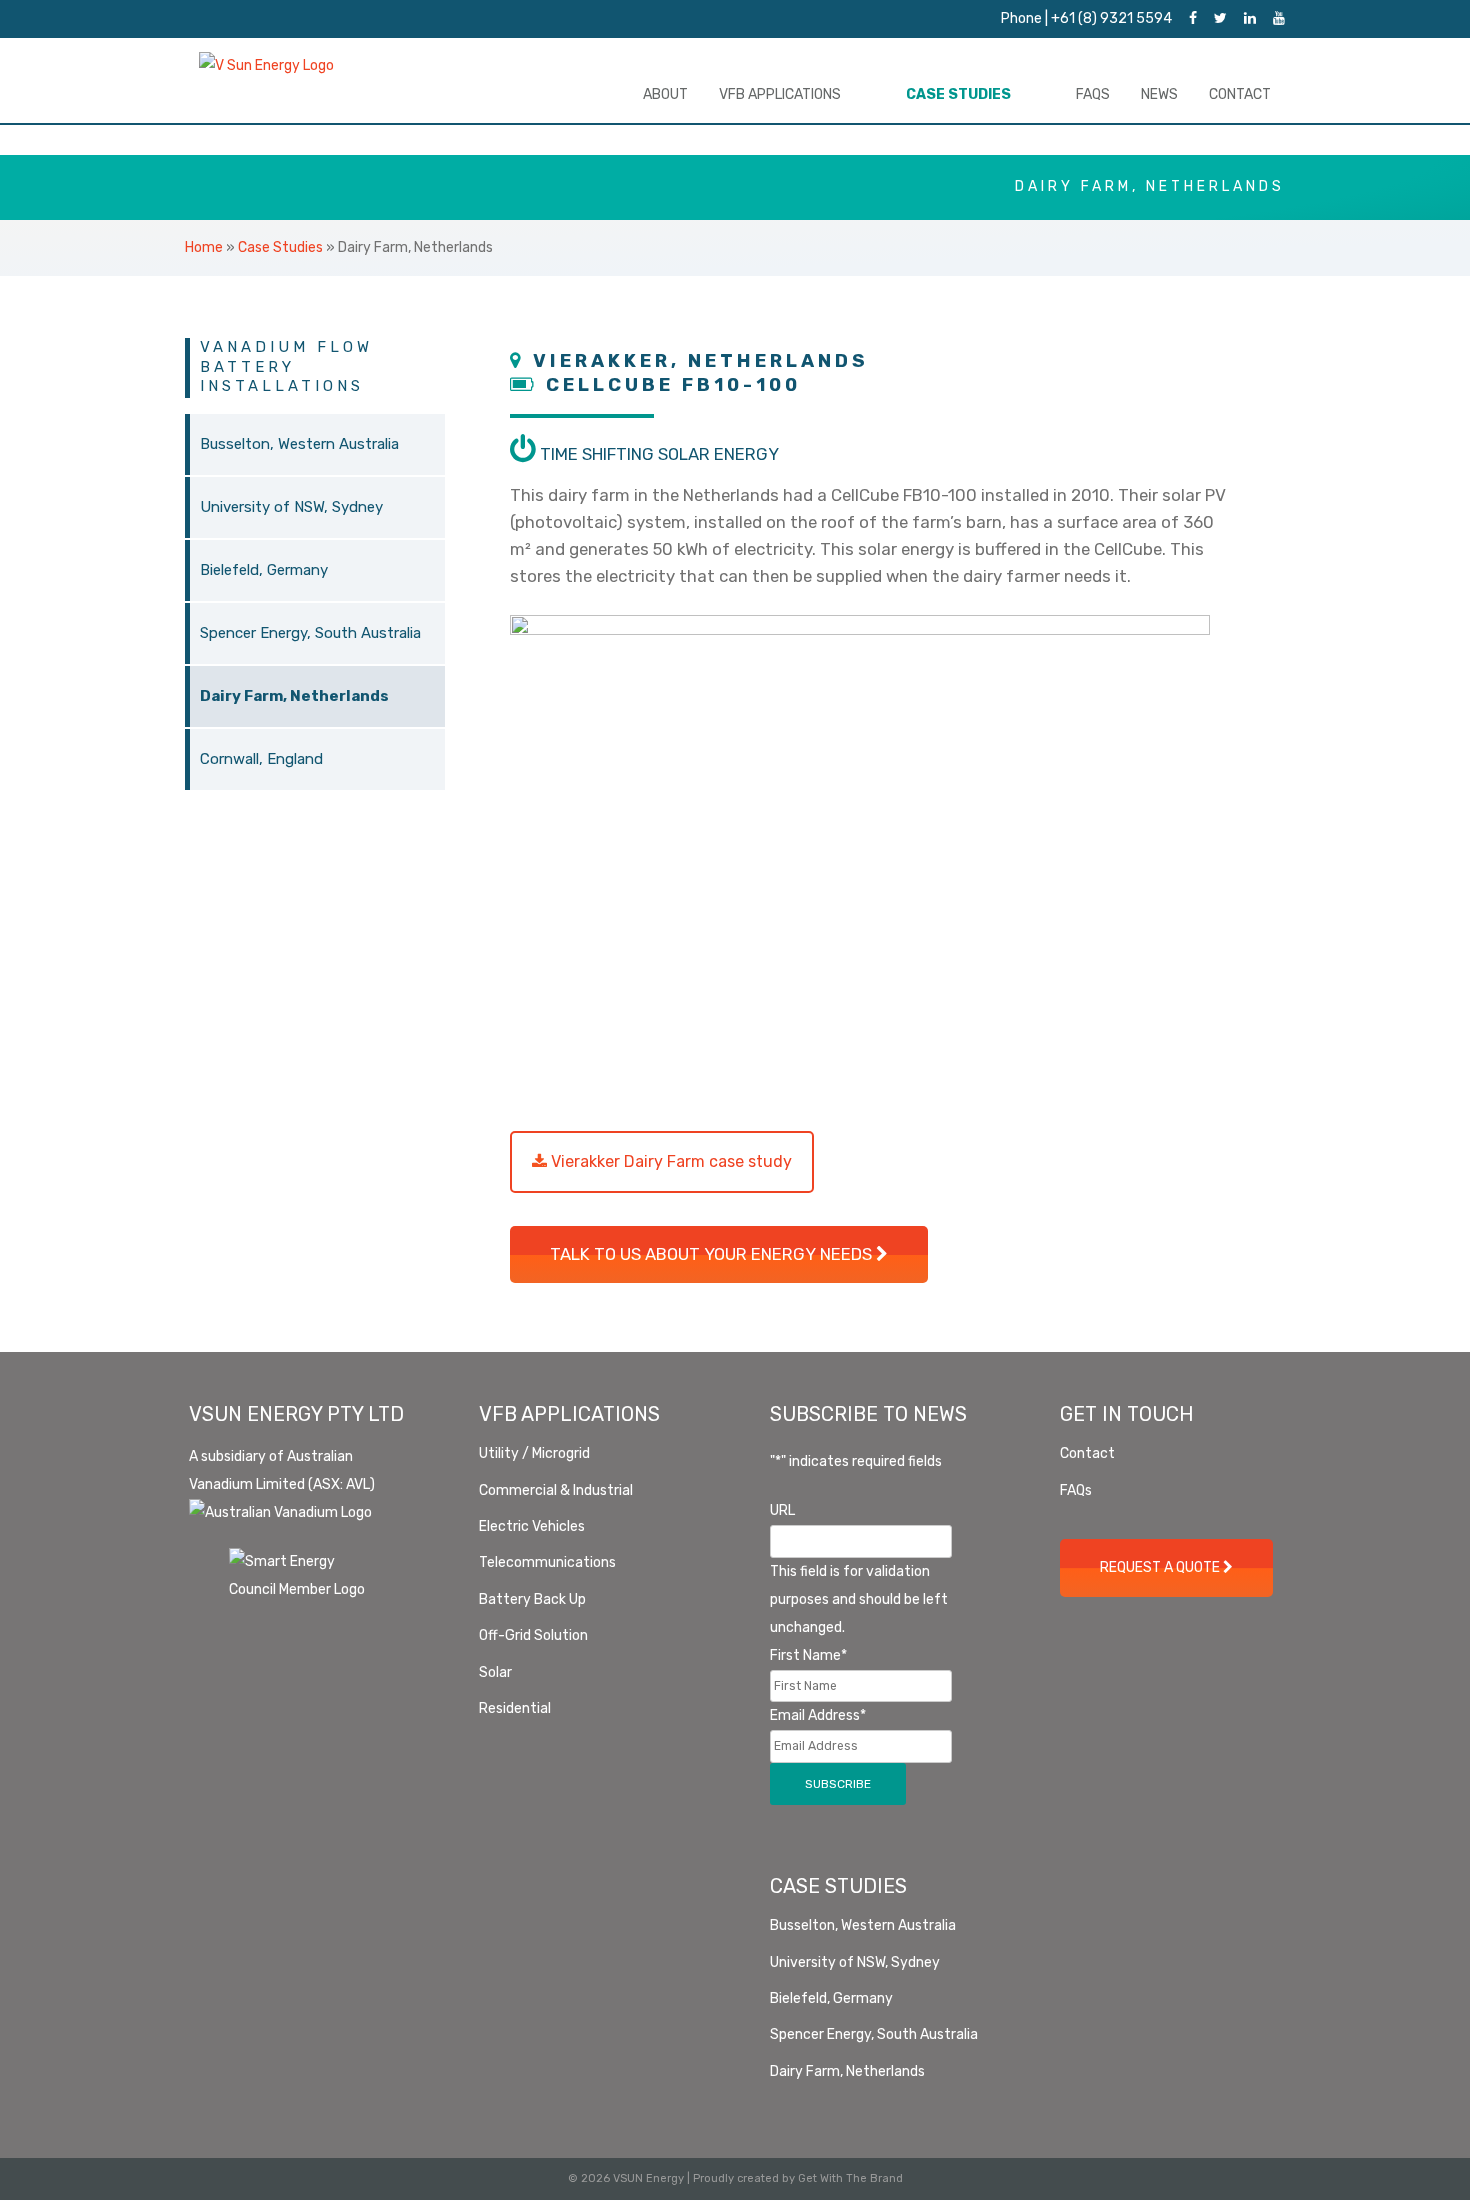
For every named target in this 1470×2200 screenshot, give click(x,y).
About (665, 94)
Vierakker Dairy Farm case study (669, 1161)
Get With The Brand (850, 2178)
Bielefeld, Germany (264, 570)
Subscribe (838, 1784)
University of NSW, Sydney (291, 507)
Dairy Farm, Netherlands (294, 696)
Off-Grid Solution (533, 1635)
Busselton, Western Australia (299, 444)
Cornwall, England (261, 759)
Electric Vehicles (532, 1526)
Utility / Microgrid (534, 1453)
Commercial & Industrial (556, 1490)
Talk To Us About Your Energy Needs (713, 1254)
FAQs (1093, 94)
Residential (515, 1708)
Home (204, 247)
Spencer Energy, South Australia (310, 633)
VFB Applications (780, 94)
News (1159, 94)
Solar (495, 1672)
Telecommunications (547, 1562)
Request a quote (1161, 1567)
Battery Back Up (532, 1599)
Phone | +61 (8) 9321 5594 (1086, 18)
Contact (1240, 94)
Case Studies (958, 94)
